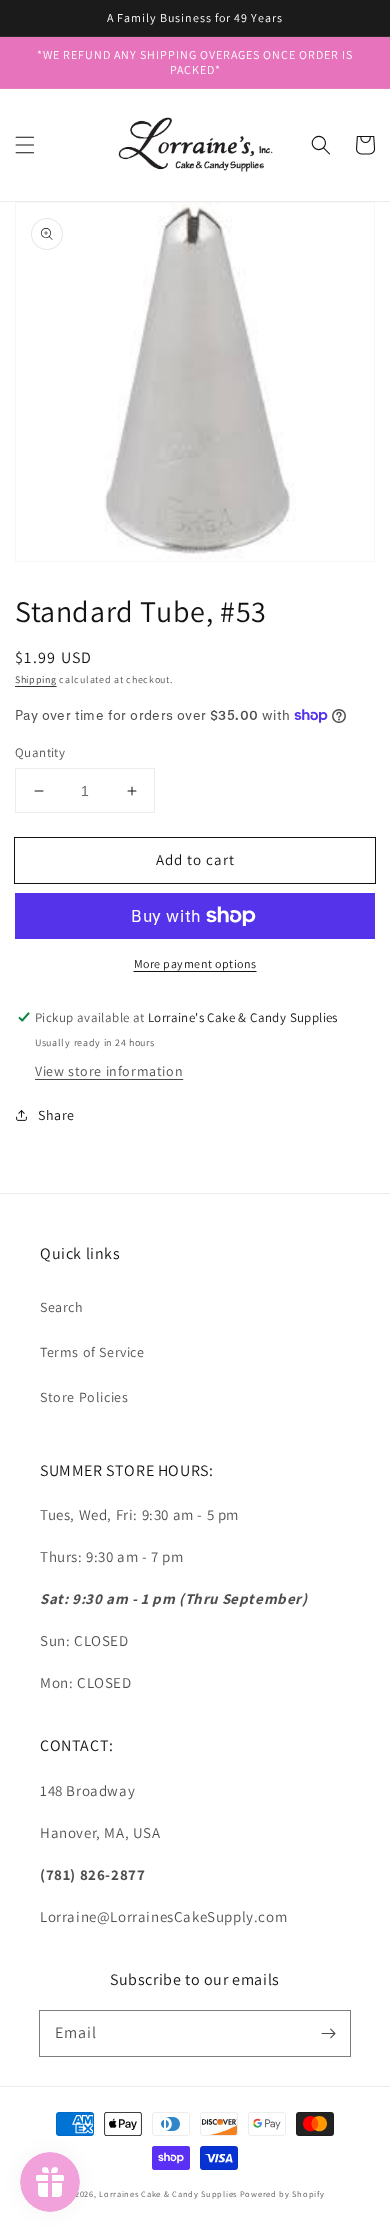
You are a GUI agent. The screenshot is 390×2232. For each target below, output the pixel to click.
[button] (25, 145)
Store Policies (84, 1397)
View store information (109, 1071)
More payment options (195, 963)
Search (62, 1307)
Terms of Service (92, 1352)
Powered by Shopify (282, 2193)
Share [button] (56, 1115)
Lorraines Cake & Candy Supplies (168, 2193)
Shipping (36, 679)
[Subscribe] (328, 2033)
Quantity (40, 752)
